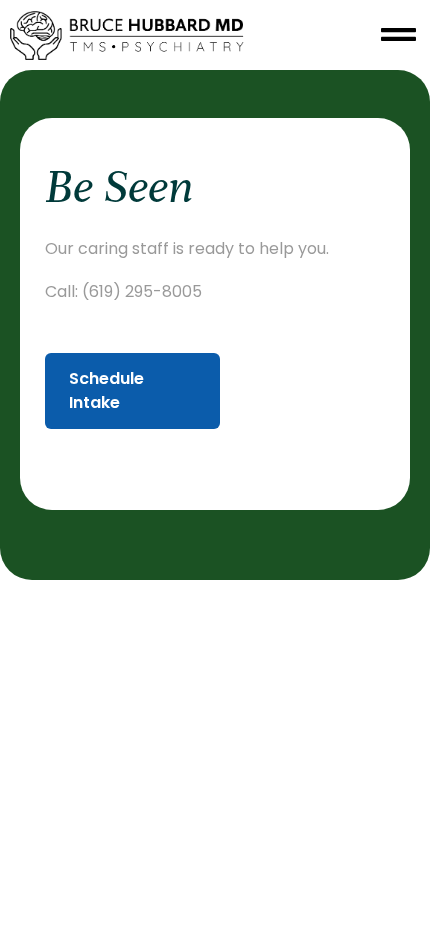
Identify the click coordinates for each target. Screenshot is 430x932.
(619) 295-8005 (142, 291)
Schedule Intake (106, 390)
